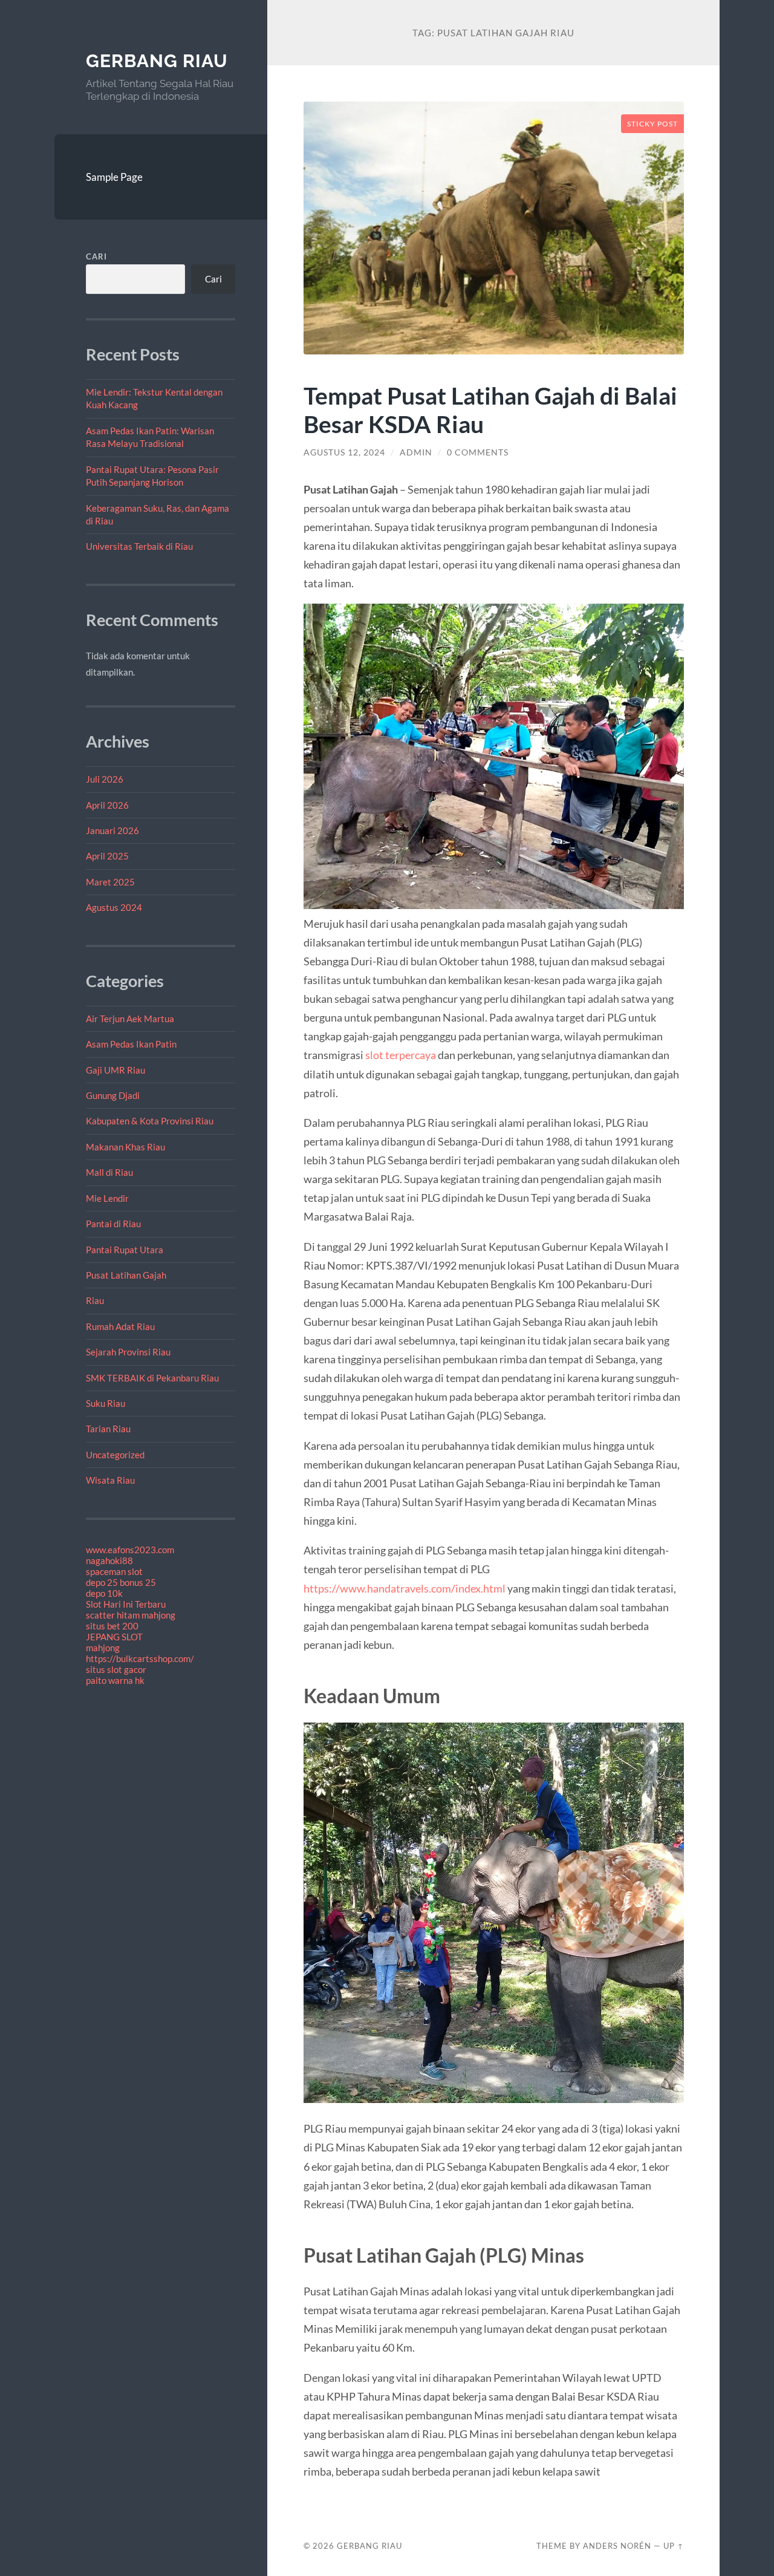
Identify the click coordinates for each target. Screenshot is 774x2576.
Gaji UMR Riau (115, 1070)
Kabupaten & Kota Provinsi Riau (150, 1121)
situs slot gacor (116, 1669)
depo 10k (104, 1593)
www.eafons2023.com (130, 1550)
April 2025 (107, 856)
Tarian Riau (108, 1429)
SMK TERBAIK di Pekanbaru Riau (152, 1378)
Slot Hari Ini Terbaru (126, 1604)
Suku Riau (106, 1403)
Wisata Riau (110, 1480)
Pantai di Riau (113, 1224)
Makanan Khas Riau (125, 1147)
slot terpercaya (401, 1055)
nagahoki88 (109, 1560)
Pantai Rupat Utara (125, 1250)
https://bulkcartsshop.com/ (140, 1658)
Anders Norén (617, 2546)
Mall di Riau (109, 1172)
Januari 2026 (112, 830)
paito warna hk (115, 1680)
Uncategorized (115, 1455)
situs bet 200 (112, 1626)
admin (416, 452)
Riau (95, 1300)
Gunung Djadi (113, 1095)
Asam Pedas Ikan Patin (131, 1044)
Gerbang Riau (157, 61)
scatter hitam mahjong (131, 1615)
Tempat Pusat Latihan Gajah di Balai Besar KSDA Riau (490, 409)
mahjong (103, 1648)
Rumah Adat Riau (120, 1326)
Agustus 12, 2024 (344, 452)
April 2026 (107, 805)
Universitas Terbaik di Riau (139, 546)
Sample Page (114, 177)
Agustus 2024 (114, 907)
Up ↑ (674, 2546)
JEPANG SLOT (114, 1637)
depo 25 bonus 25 (121, 1582)
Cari (96, 256)
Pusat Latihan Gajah (126, 1275)
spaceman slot (114, 1571)
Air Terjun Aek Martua (130, 1019)
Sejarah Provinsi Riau (128, 1352)
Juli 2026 (105, 779)
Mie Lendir (107, 1198)
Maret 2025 (110, 882)
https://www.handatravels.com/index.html (405, 1588)
